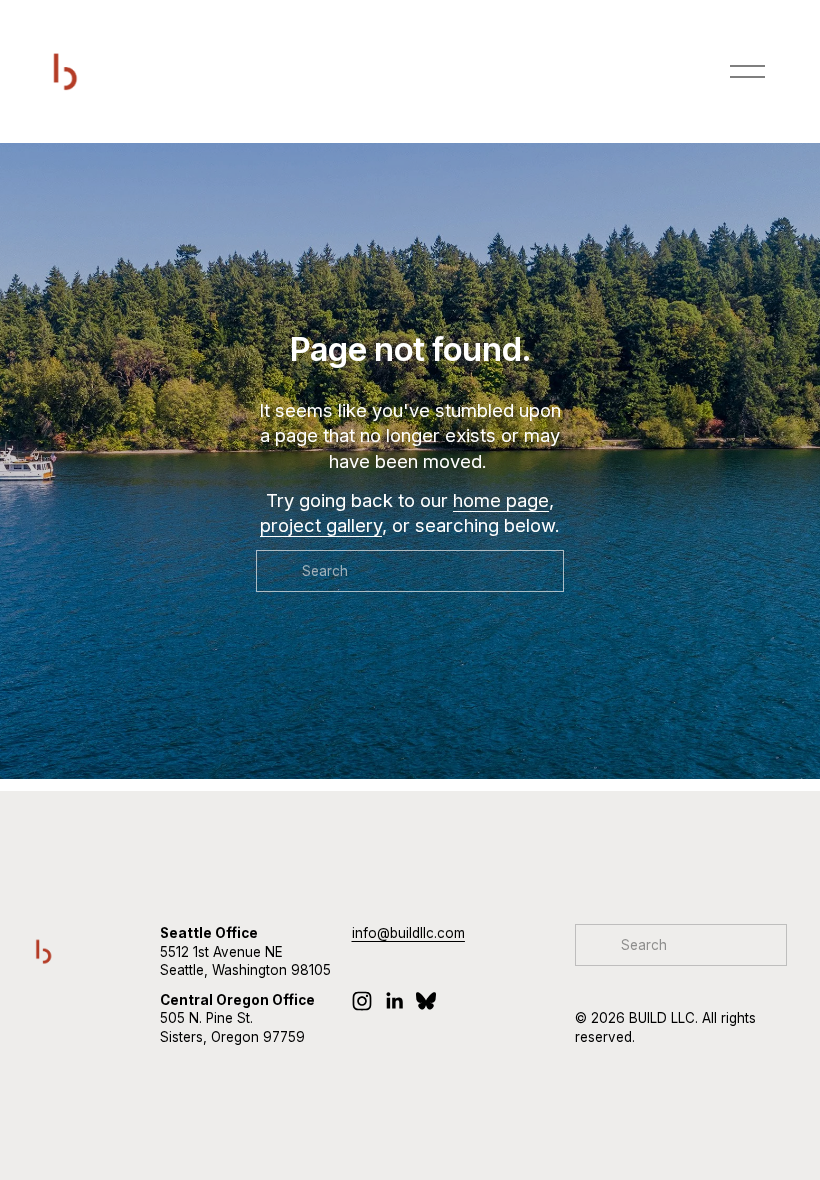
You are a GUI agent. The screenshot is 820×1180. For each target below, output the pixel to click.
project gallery (321, 525)
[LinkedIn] (394, 1001)
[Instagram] (362, 1001)
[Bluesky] (426, 1001)
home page (501, 500)
